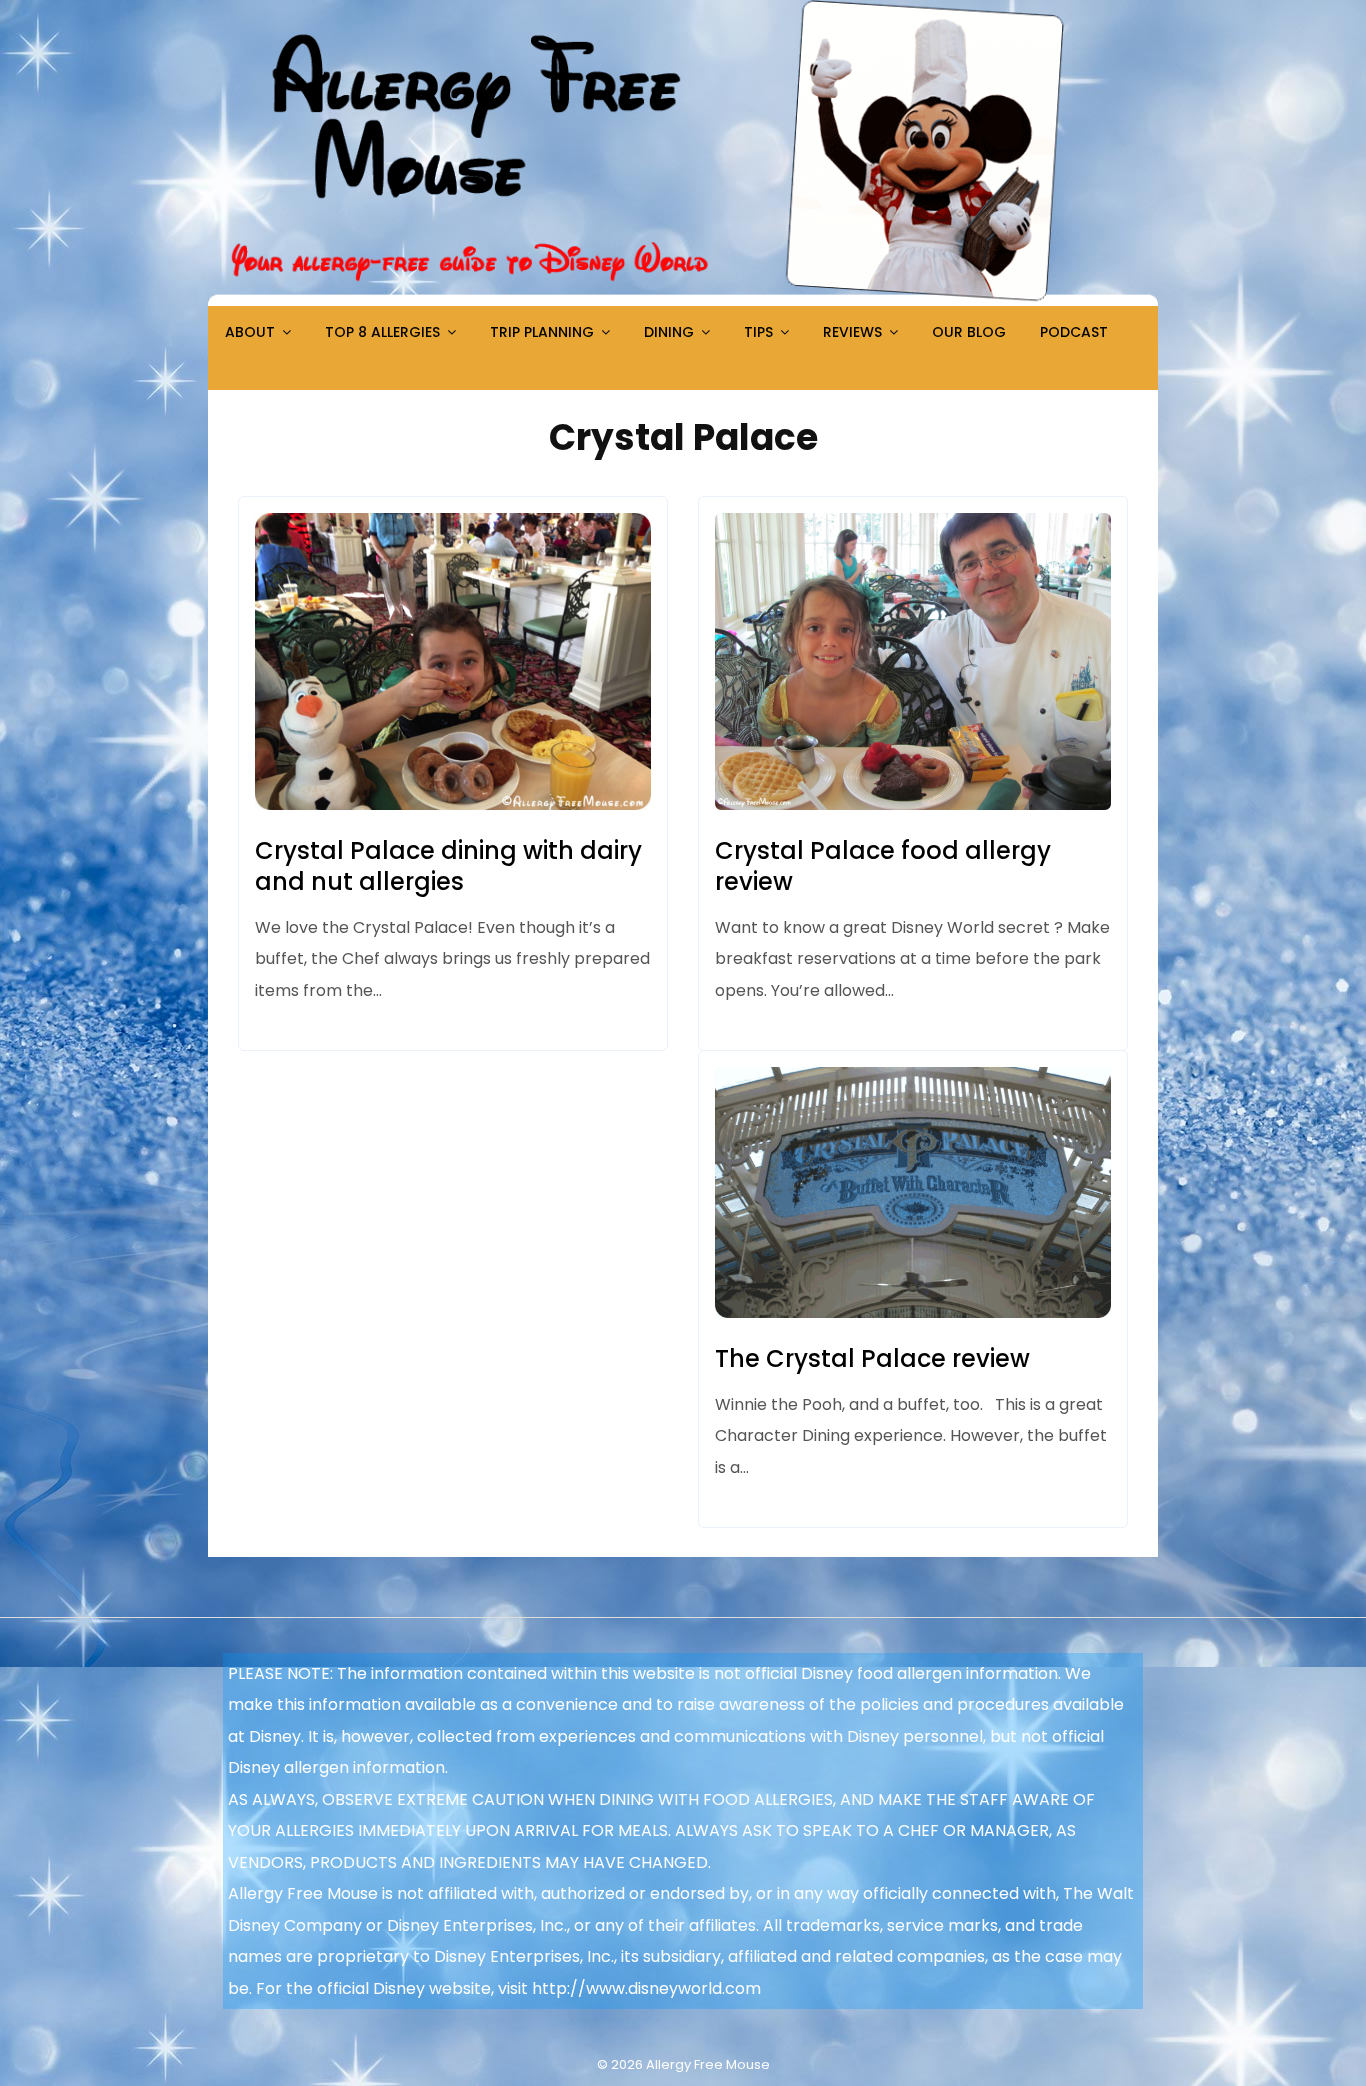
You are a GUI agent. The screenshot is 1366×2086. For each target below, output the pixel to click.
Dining (669, 332)
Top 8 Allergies (382, 332)
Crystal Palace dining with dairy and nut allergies (448, 866)
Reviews (852, 332)
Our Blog (969, 332)
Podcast (1074, 332)
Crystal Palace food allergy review (883, 866)
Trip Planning (542, 332)
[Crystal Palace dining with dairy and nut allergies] (453, 804)
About (250, 332)
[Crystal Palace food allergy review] (913, 804)
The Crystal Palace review (872, 1358)
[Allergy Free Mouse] (683, 300)
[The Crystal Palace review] (913, 1312)
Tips (758, 332)
